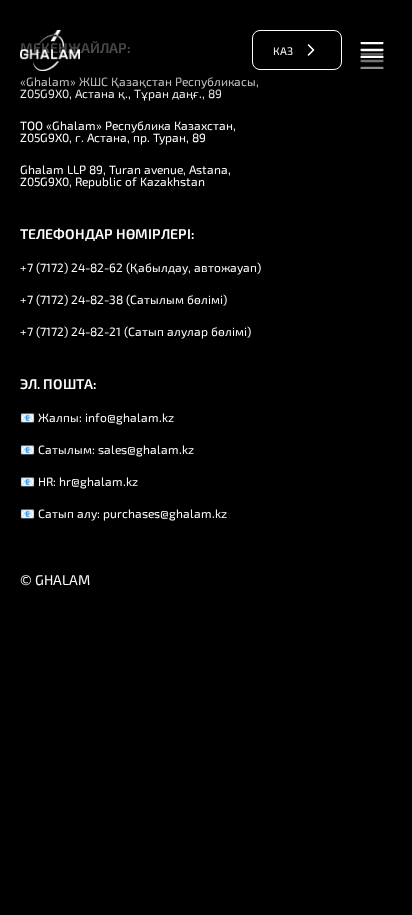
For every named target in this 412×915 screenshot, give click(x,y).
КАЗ (283, 50)
